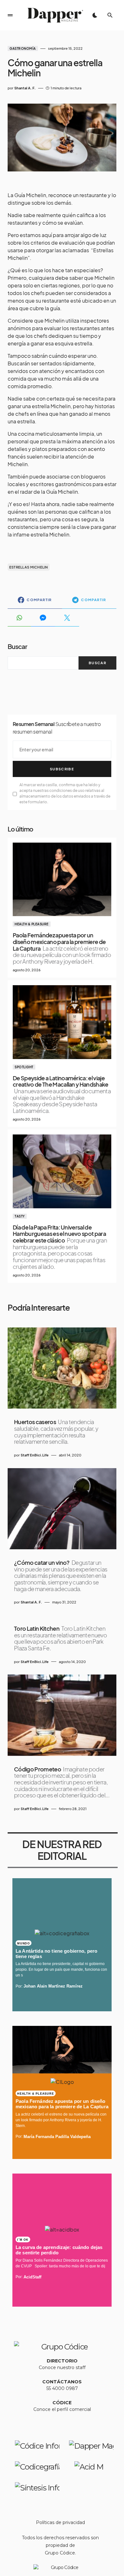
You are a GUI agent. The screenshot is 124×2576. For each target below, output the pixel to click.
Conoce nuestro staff (62, 2367)
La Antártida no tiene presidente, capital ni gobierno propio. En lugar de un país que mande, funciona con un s (61, 1969)
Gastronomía (23, 48)
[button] (10, 15)
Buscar (17, 646)
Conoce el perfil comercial (62, 2409)
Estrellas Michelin (29, 567)
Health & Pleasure (32, 924)
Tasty (20, 1216)
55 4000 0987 (62, 2388)
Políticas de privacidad (60, 2522)
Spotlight (24, 1067)
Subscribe (62, 769)
